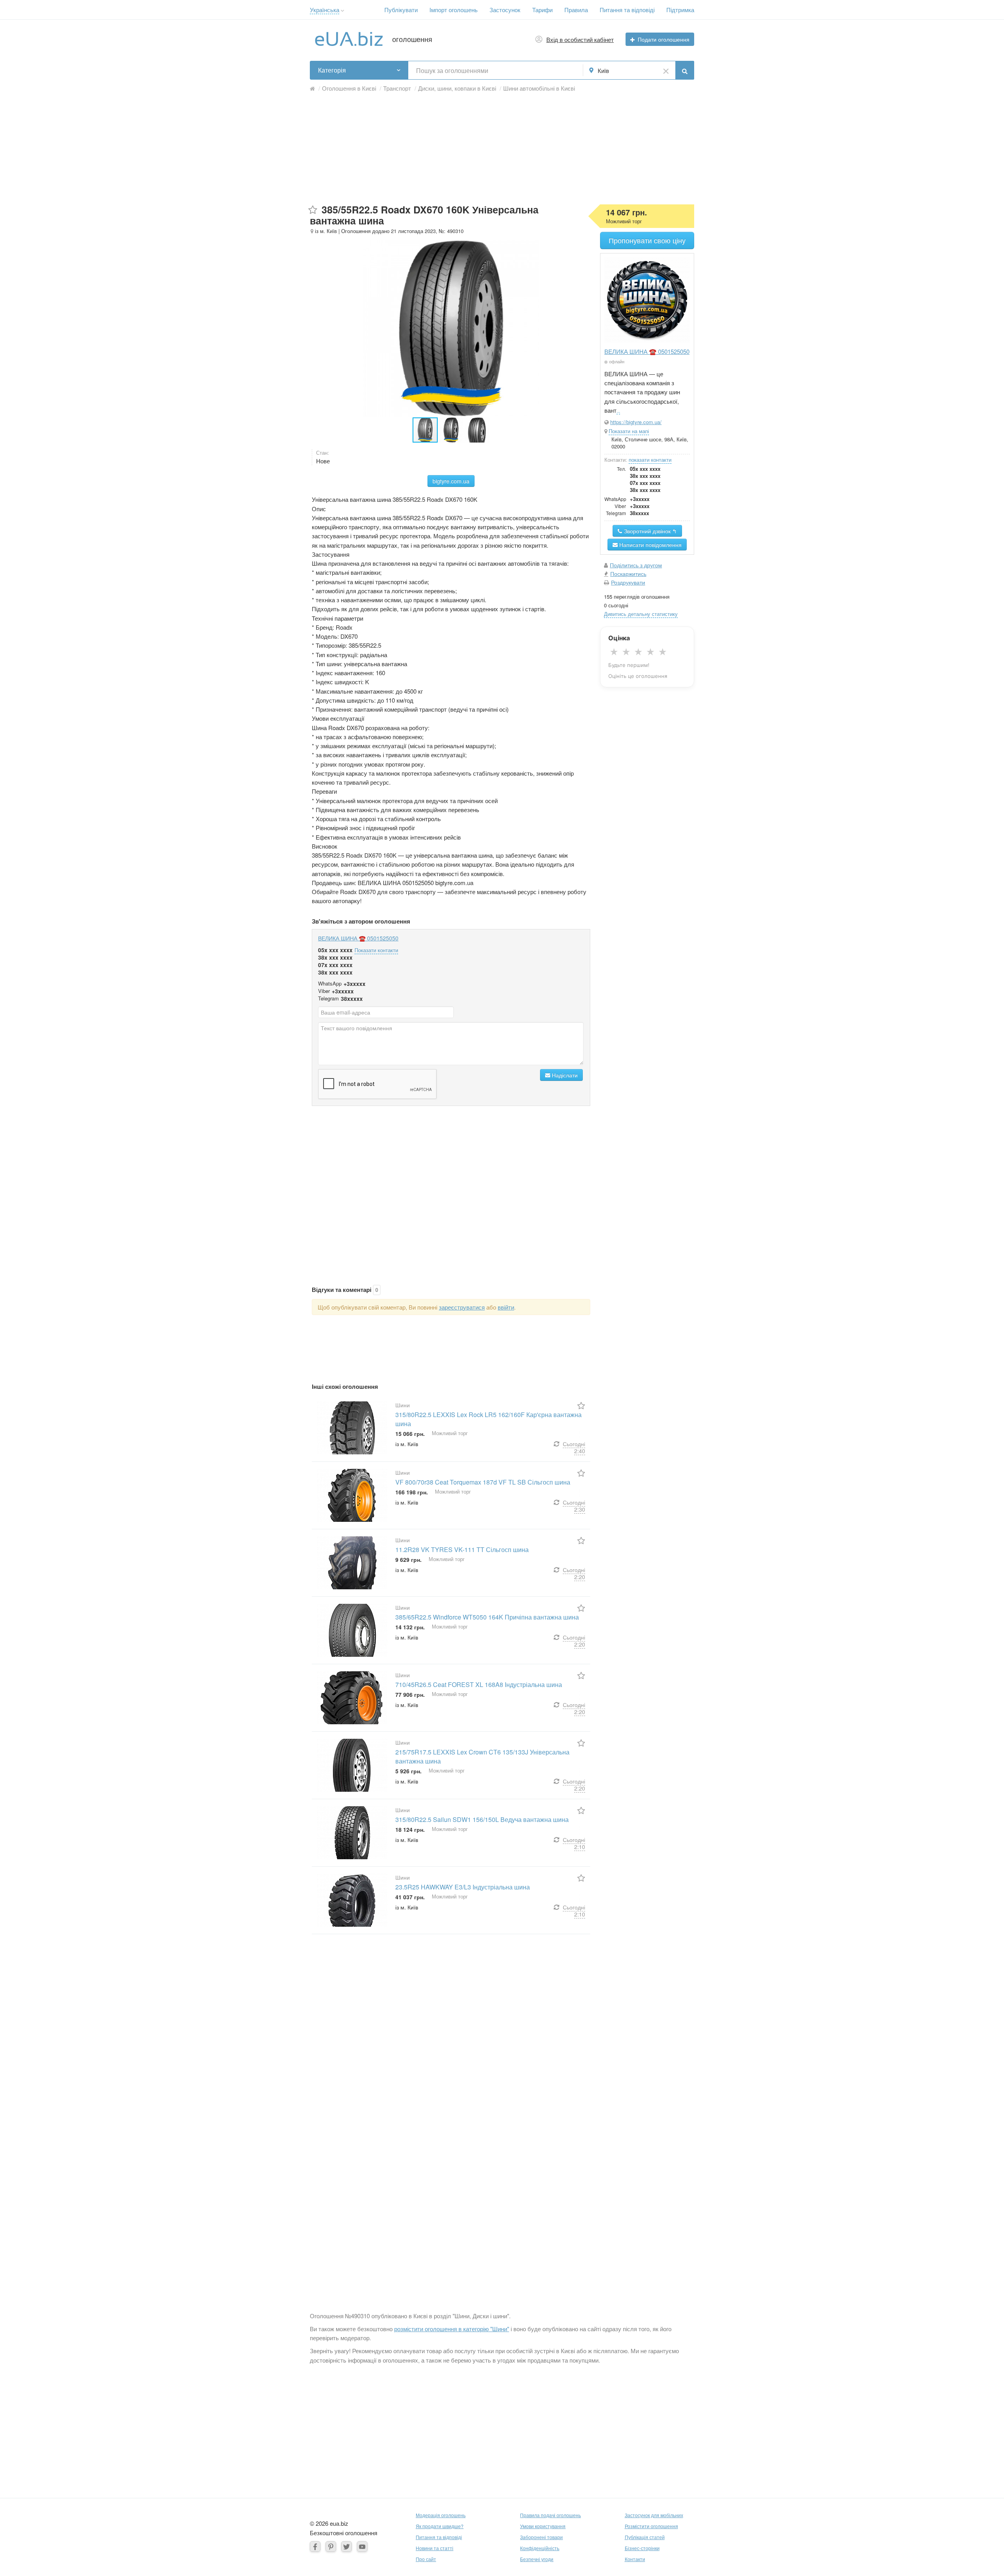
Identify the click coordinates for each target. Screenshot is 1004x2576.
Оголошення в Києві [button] (349, 88)
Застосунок (505, 10)
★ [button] (614, 652)
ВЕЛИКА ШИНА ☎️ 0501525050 (358, 938)
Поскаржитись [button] (628, 574)
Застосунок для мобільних (654, 2515)
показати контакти (650, 460)
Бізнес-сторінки (642, 2548)
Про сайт (426, 2559)
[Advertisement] (502, 149)
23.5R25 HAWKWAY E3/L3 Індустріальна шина (463, 1887)
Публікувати (401, 10)
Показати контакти (376, 950)
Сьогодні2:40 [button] (574, 1447)
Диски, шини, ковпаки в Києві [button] (457, 88)
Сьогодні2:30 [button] (574, 1506)
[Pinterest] (331, 2546)
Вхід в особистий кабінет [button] (580, 39)
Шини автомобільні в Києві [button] (539, 88)
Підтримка (680, 10)
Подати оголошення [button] (664, 39)
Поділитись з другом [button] (636, 565)
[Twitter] (346, 2546)
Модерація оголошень (441, 2515)
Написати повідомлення (650, 545)
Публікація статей (645, 2537)
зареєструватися (462, 1307)
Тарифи (542, 10)
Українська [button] (325, 10)
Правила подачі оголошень (550, 2515)
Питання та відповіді (627, 10)
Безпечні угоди (537, 2559)
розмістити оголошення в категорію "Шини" (452, 2329)
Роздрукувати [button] (628, 582)
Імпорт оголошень (454, 10)
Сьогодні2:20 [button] (574, 1573)
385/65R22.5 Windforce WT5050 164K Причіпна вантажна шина (487, 1617)
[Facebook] (315, 2546)
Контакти (635, 2559)
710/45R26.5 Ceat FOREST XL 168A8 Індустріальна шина (479, 1684)
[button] (343, 11)
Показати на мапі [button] (629, 431)
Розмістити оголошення (651, 2526)
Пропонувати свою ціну (647, 240)
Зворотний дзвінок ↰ (650, 531)
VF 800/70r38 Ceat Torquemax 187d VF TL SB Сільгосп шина (483, 1482)
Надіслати (564, 1075)
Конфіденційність (540, 2548)
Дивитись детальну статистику (641, 614)
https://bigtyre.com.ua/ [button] (636, 422)
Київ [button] (603, 70)
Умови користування (543, 2526)
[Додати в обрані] (313, 210)
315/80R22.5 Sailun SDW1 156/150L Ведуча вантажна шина (482, 1819)
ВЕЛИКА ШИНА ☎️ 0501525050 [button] (647, 351)
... (618, 411)
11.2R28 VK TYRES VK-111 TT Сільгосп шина (462, 1549)
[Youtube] (362, 2546)
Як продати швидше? (440, 2526)
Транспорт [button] (397, 88)
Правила (576, 10)
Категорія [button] (332, 70)
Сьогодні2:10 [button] (574, 1843)
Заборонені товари (541, 2537)
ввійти (506, 1307)
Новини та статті (435, 2548)
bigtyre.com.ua (451, 481)
